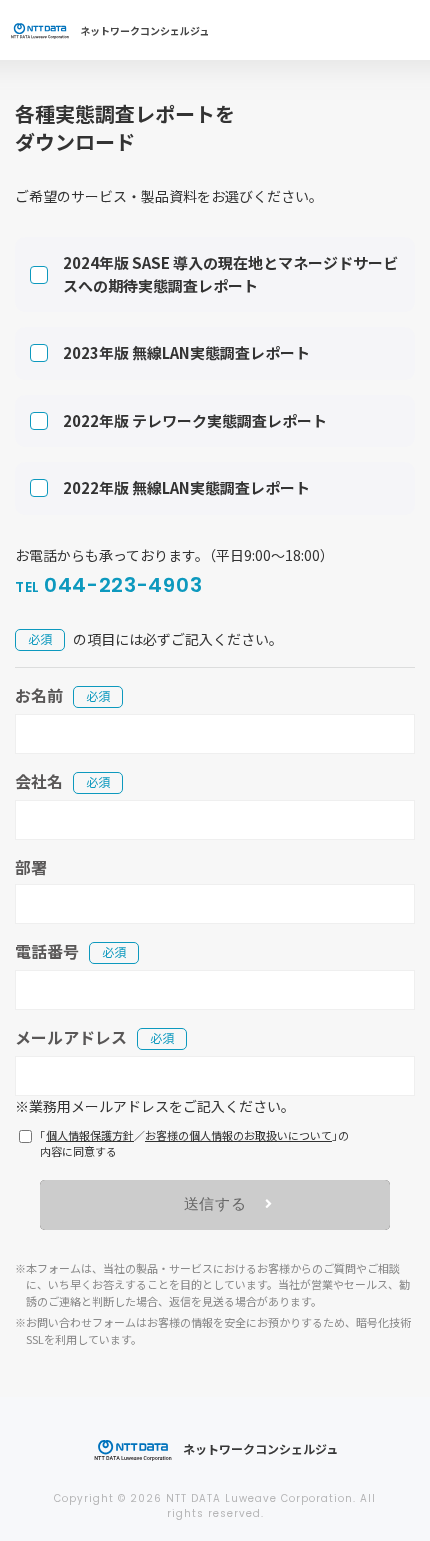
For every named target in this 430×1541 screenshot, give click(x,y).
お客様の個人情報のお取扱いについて (238, 1135)
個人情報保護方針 (90, 1135)
